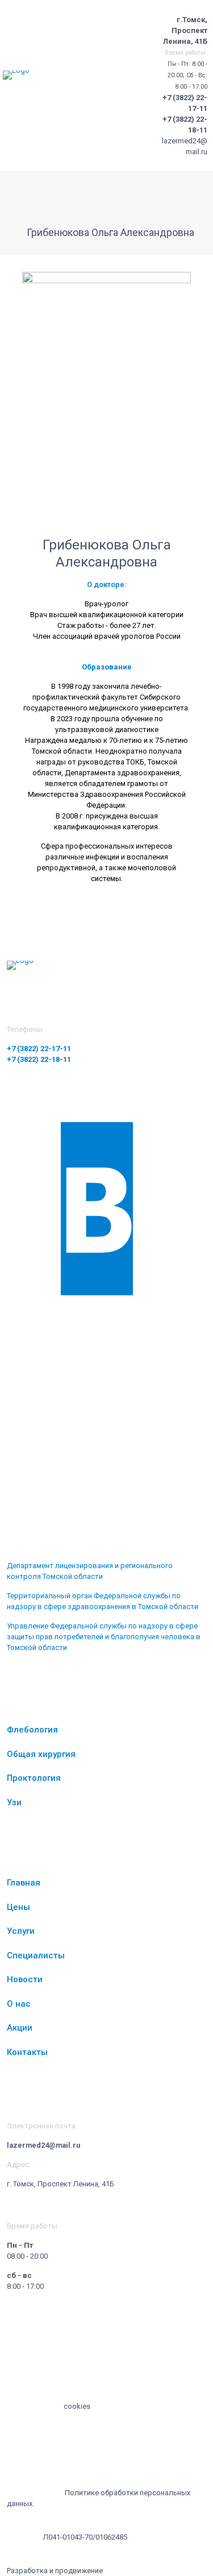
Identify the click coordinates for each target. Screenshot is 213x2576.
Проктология (34, 1778)
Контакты (27, 2052)
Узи (14, 1802)
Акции (20, 2028)
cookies (77, 2406)
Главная (24, 1883)
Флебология (32, 1730)
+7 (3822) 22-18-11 (39, 1059)
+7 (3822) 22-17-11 (39, 1049)
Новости (25, 1979)
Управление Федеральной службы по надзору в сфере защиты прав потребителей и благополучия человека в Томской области (104, 1637)
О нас (19, 2004)
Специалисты (36, 1955)
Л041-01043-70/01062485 (85, 2537)
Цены (18, 1907)
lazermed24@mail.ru (43, 2145)
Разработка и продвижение (55, 2571)
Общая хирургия (41, 1754)
